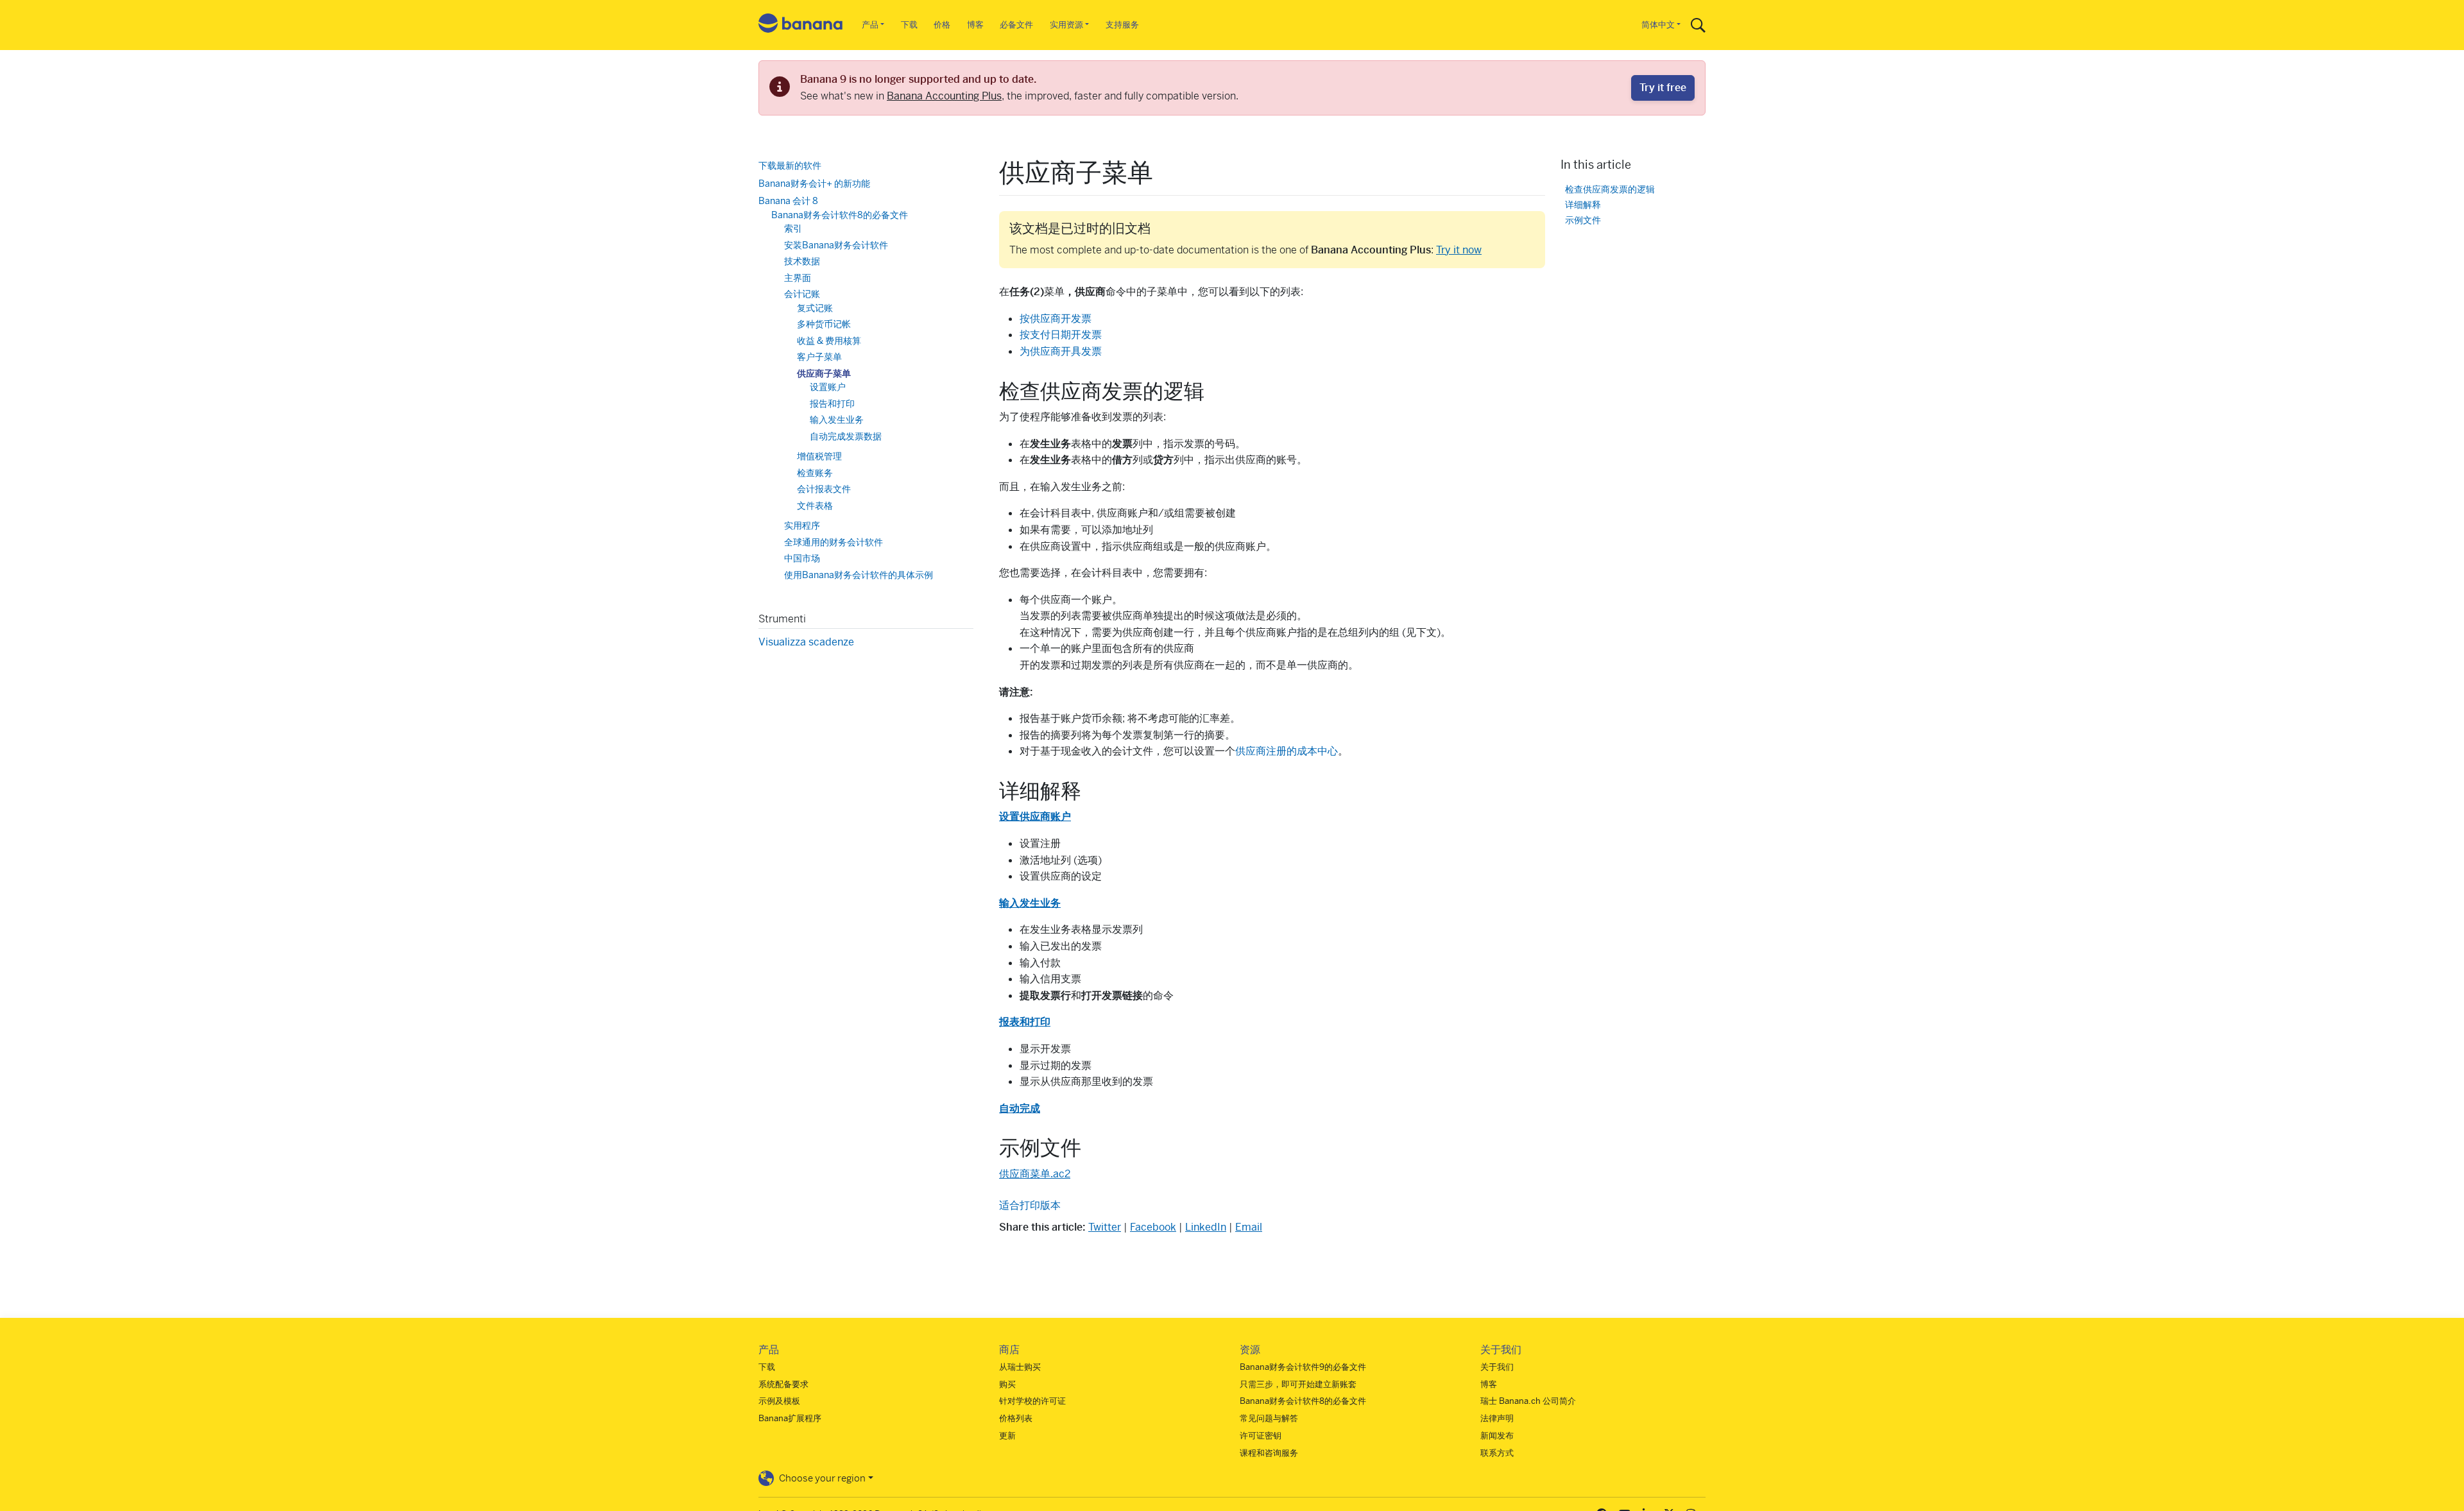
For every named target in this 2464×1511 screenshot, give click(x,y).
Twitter (1105, 1227)
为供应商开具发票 (1061, 351)
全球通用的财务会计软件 (834, 542)
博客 (975, 25)
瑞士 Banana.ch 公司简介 (1528, 1401)
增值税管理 (819, 456)
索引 (793, 228)
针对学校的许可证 (1032, 1401)
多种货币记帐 (824, 324)
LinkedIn (1206, 1227)
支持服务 (1122, 25)
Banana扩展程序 (790, 1418)
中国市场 (802, 558)
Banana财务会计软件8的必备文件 (840, 214)
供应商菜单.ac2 (1035, 1174)
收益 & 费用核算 (829, 340)
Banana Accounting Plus (944, 96)
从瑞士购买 (1020, 1367)
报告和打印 (832, 403)
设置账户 (828, 387)
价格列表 (1016, 1418)
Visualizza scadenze (806, 642)
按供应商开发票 (1056, 319)
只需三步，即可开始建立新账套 (1298, 1384)
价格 (942, 25)
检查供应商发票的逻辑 (1610, 189)
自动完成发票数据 (846, 436)
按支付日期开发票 (1061, 335)
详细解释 (1583, 204)
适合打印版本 (1030, 1205)
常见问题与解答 (1269, 1418)
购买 (1007, 1384)
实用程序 (802, 525)
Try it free (1663, 88)
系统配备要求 (783, 1384)
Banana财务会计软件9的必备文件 (1303, 1367)
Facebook (1153, 1227)
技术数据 (802, 261)
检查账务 (815, 472)
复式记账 (815, 307)
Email (1249, 1227)
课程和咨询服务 (1269, 1453)
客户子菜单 (819, 357)
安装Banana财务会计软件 (836, 244)
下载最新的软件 (790, 166)
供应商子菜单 (824, 373)
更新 (1007, 1436)
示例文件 (1583, 220)
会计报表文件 (824, 489)
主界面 (798, 277)
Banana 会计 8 (788, 201)
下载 (909, 25)
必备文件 (1016, 25)
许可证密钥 (1261, 1436)
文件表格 (815, 505)
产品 (870, 25)
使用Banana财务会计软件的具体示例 (859, 574)
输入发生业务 (837, 420)
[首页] (801, 25)
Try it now (1459, 250)
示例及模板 (779, 1401)
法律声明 (1497, 1418)
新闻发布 (1497, 1436)
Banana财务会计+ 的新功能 (814, 183)
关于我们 (1497, 1367)
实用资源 (1066, 25)
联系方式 (1497, 1453)
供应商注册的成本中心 (1287, 751)
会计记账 (802, 294)
